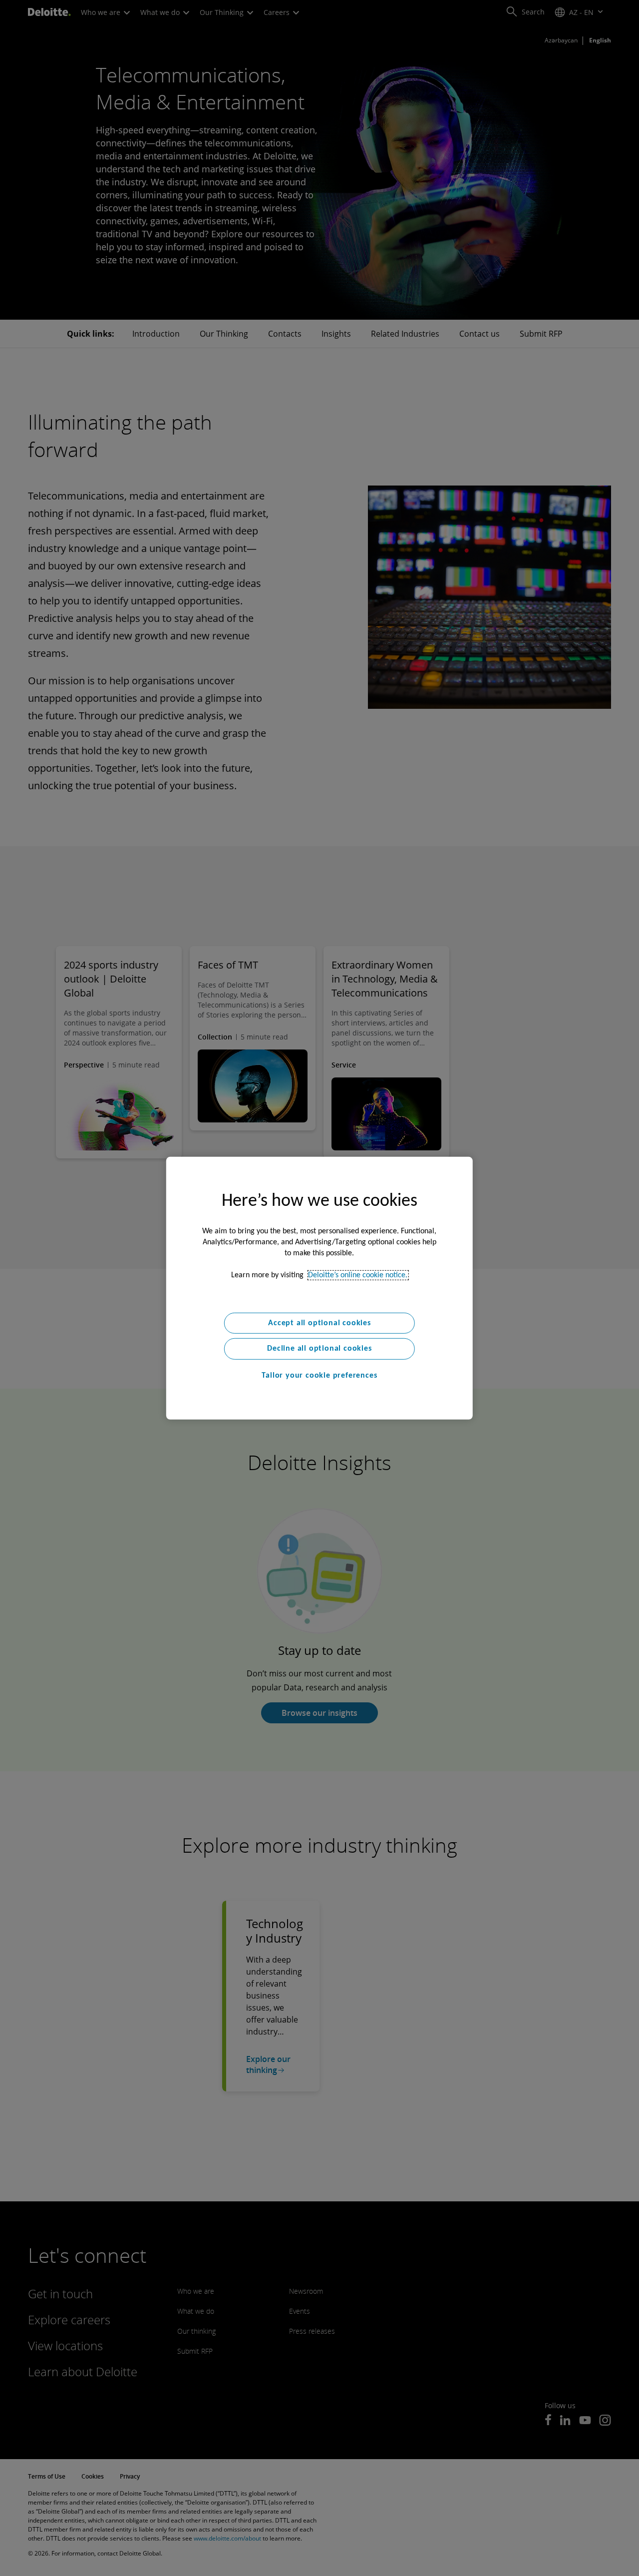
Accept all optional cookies (319, 1323)
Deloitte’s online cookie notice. (358, 1275)
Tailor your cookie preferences (319, 1376)
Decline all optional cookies (319, 1349)
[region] (319, 1288)
